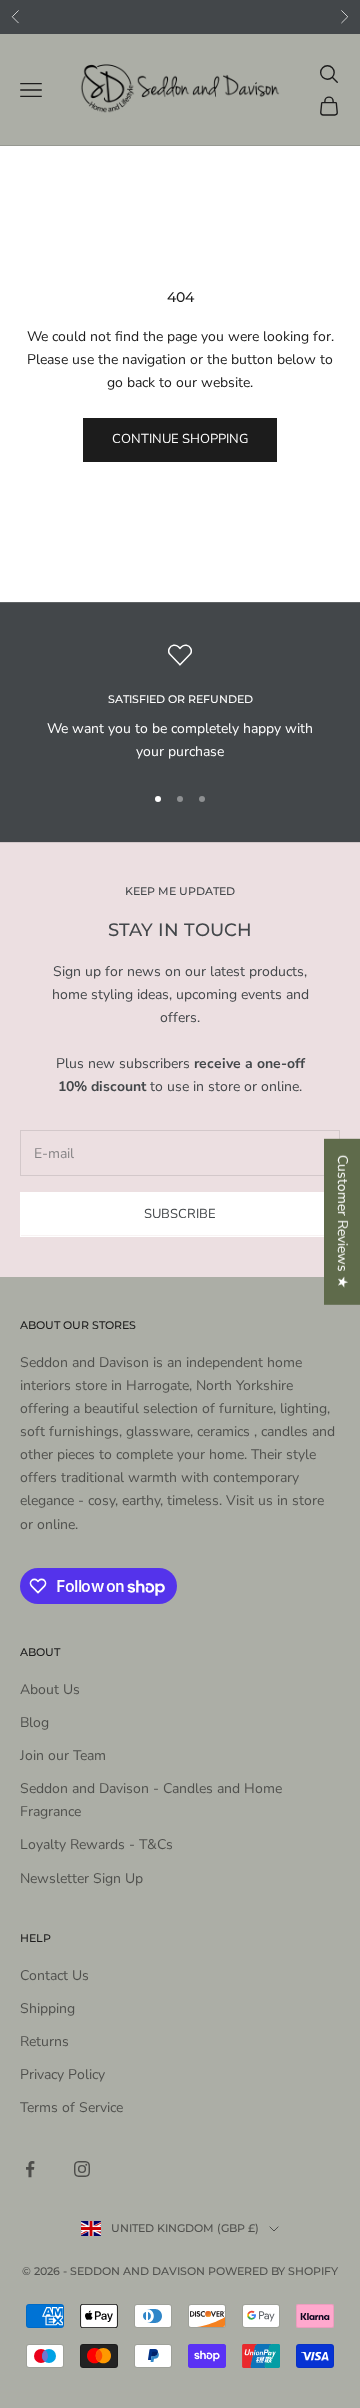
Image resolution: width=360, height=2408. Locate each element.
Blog (34, 1722)
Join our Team (63, 1755)
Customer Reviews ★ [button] (342, 1222)
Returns (44, 2041)
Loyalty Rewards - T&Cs (96, 1844)
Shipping (47, 2008)
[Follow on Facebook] (30, 2169)
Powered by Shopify (273, 2271)
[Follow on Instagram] (82, 2169)
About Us (50, 1689)
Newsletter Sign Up (81, 1878)
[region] (180, 703)
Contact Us (54, 1975)
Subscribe (180, 1214)
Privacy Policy (62, 2074)
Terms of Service (71, 2107)
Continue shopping (180, 439)
